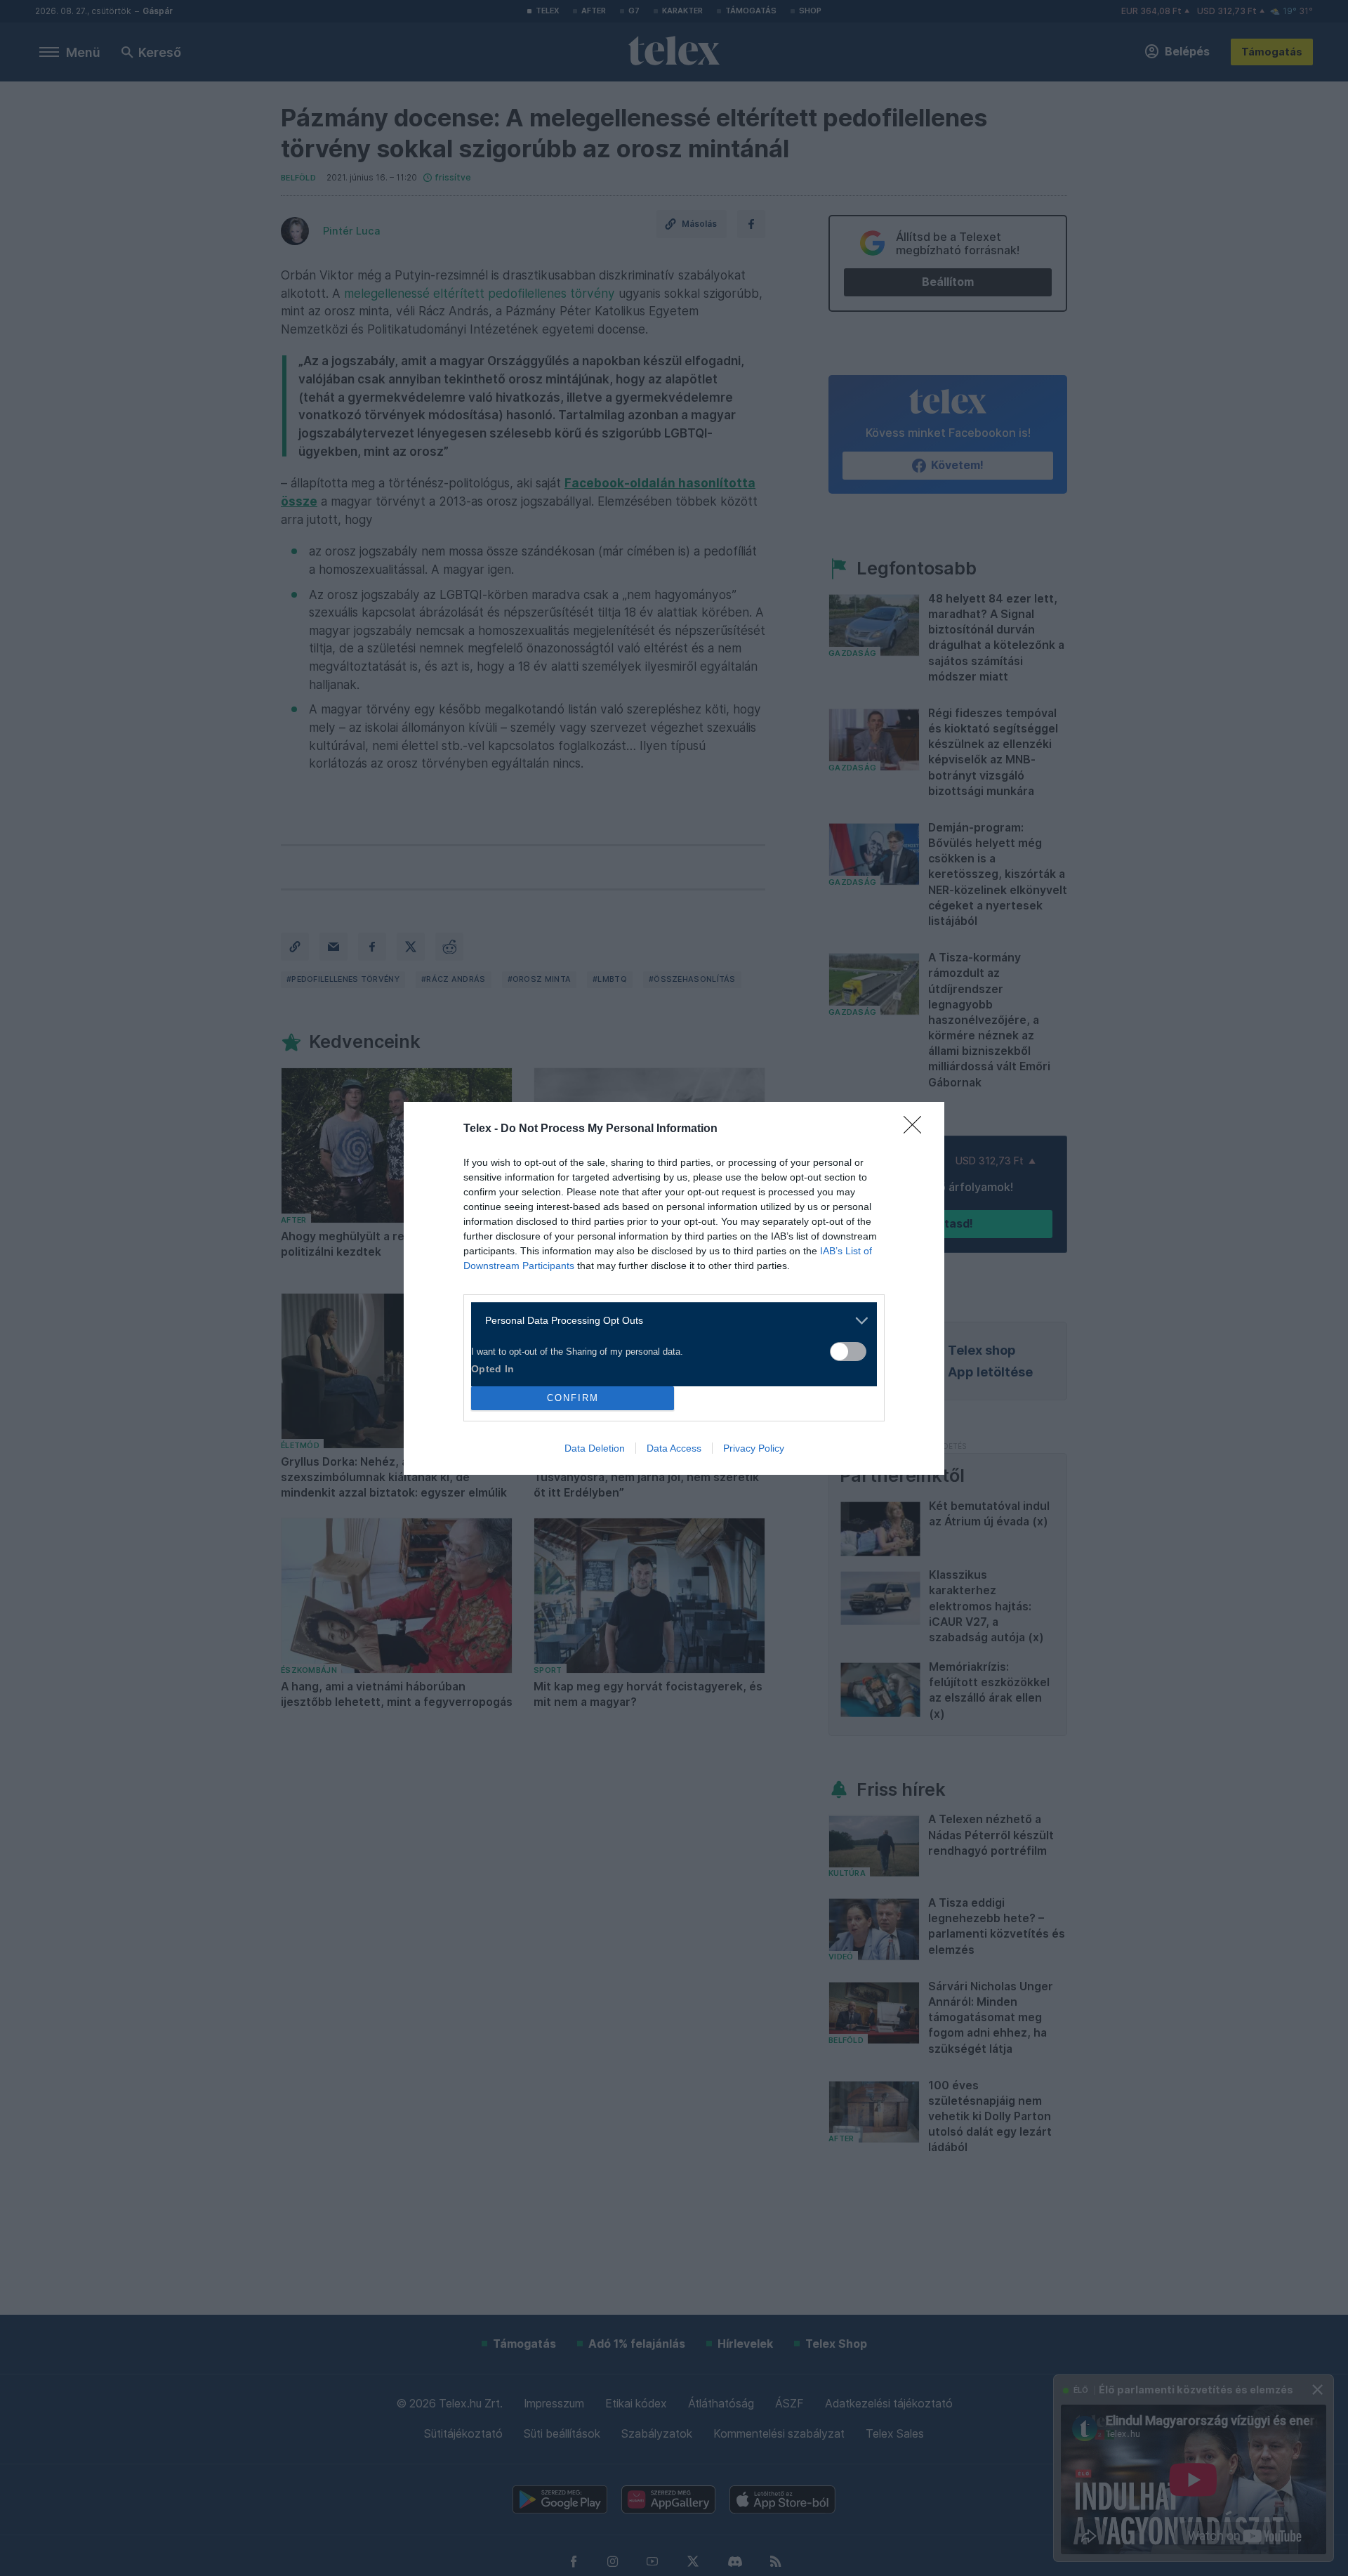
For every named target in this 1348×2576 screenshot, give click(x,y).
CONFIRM (573, 1398)
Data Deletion (595, 1448)
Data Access (674, 1448)
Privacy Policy (754, 1448)
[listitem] (669, 1321)
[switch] (848, 1352)
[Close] (917, 1129)
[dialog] (674, 1288)
